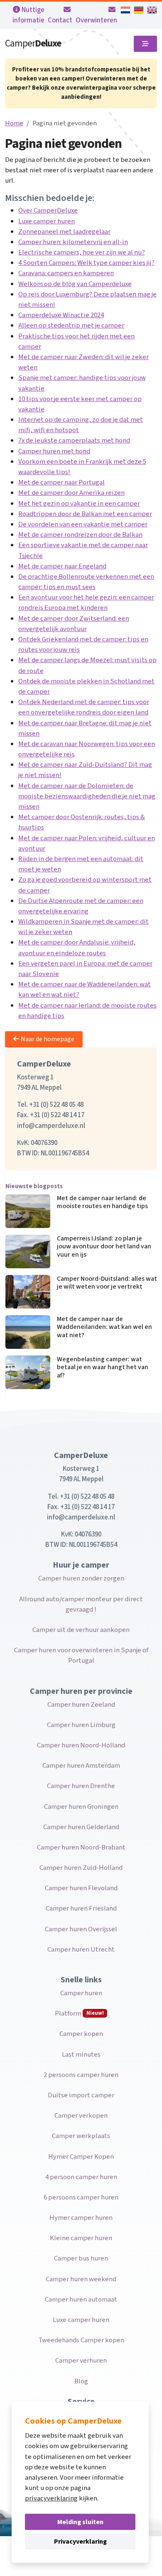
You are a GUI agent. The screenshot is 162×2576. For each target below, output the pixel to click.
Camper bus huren (81, 2258)
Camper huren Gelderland (81, 1827)
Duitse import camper (81, 2095)
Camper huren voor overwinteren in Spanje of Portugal (81, 1655)
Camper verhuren (81, 2361)
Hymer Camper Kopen (81, 2157)
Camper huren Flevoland (81, 1888)
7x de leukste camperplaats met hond (74, 440)
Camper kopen (81, 2034)
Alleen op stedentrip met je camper (71, 325)
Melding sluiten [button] (80, 2522)
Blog (81, 2381)
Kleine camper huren (81, 2238)
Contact (60, 20)
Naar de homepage (48, 1039)
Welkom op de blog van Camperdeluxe (75, 284)
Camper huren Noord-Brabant (81, 1847)
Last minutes (81, 2055)
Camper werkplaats (81, 2136)
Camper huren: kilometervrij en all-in (73, 242)
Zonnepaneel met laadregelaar (64, 232)
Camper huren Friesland (81, 1908)
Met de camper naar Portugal (61, 482)
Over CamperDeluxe (48, 210)
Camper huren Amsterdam (81, 1766)
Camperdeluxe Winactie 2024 (61, 315)
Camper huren (81, 1993)
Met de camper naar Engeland (62, 566)
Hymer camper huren (81, 2218)
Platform (79, 2013)
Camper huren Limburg (81, 1725)
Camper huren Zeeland (81, 1705)
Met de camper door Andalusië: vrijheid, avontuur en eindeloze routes (77, 948)
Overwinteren (96, 20)
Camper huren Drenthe (81, 1786)
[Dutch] (125, 10)
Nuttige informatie (28, 15)
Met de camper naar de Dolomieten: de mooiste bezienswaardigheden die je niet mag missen (87, 796)
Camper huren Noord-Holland (81, 1745)
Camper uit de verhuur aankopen (81, 1630)
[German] (139, 10)
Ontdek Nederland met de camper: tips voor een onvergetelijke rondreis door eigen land (84, 707)
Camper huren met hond (54, 451)
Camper (33, 43)
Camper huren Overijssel (81, 1929)
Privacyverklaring (80, 2542)
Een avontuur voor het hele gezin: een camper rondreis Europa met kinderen (86, 603)
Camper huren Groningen (81, 1807)
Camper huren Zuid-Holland (81, 1868)
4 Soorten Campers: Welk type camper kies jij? (86, 263)
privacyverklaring (51, 2498)
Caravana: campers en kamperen (66, 273)
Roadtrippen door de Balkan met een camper (85, 514)
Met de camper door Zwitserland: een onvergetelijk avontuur (74, 624)
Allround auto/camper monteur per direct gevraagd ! (81, 1604)
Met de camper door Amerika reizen (71, 493)
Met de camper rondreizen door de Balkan (80, 535)
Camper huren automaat (81, 2300)
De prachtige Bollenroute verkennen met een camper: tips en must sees (86, 582)
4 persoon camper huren (81, 2177)
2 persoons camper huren (81, 2075)
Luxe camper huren (47, 221)
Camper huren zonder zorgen (81, 1578)
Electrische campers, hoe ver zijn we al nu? (82, 252)
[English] (152, 10)
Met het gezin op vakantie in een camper (79, 504)
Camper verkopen (81, 2116)
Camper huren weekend (81, 2279)
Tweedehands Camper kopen (81, 2340)
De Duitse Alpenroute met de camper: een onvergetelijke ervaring (81, 906)
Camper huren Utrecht (81, 1950)
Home (14, 123)
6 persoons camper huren (81, 2197)
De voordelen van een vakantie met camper (83, 524)
